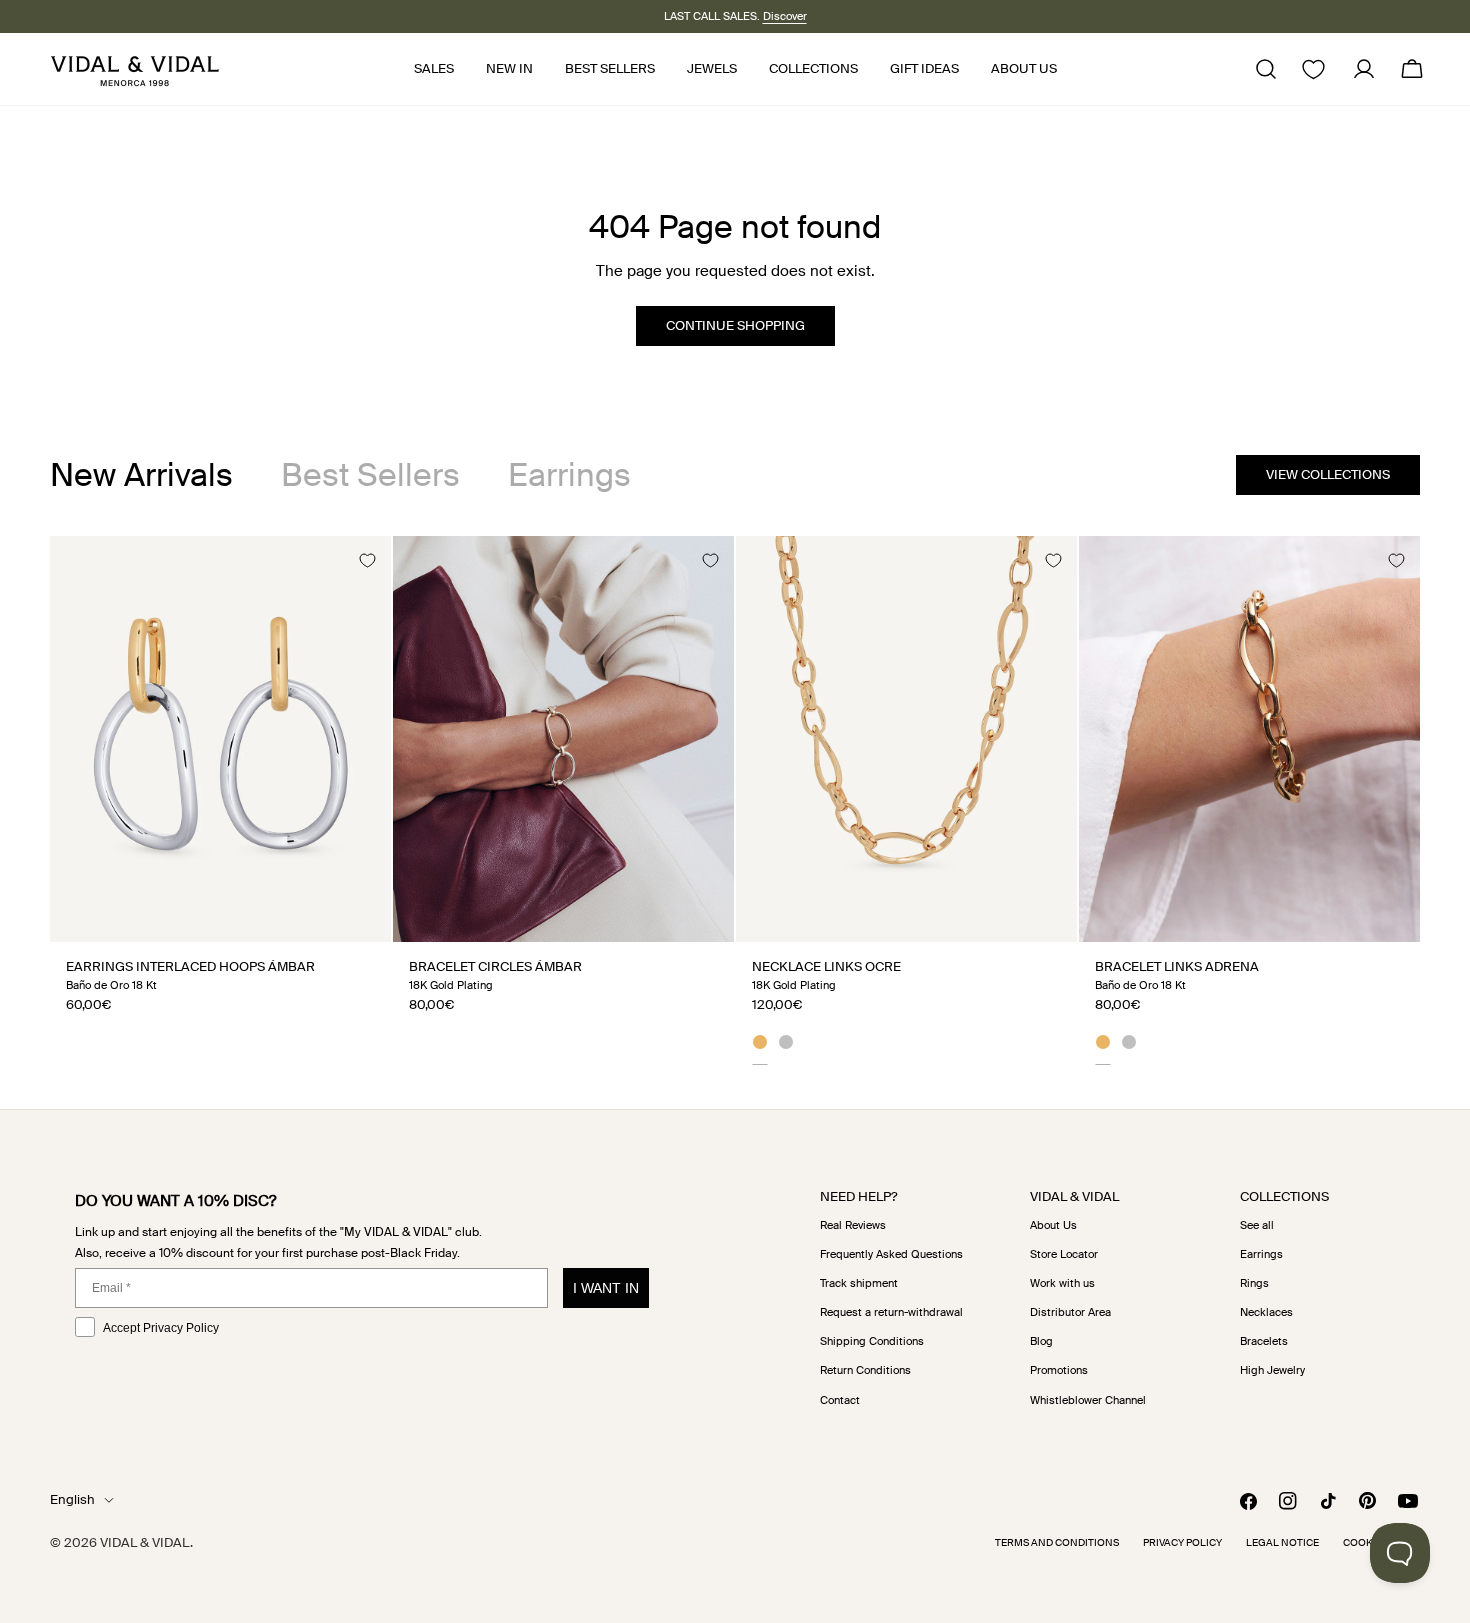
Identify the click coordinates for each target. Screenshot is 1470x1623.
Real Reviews (853, 1225)
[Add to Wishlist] (367, 560)
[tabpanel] (735, 800)
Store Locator (1064, 1254)
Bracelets (1264, 1341)
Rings (1254, 1283)
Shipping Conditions (872, 1341)
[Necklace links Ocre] (906, 738)
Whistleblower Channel (1088, 1400)
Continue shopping (735, 325)
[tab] (141, 475)
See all (1257, 1225)
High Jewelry (1272, 1370)
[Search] (1266, 69)
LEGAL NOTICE (1282, 1542)
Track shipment (859, 1283)
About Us (1053, 1225)
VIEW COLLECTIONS (1328, 474)
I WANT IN (606, 1288)
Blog (1041, 1341)
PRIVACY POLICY (1182, 1542)
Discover (785, 16)
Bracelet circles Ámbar (495, 966)
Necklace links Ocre (826, 966)
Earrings (1261, 1254)
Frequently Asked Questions (891, 1254)
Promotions (1059, 1370)
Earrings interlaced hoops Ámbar (190, 966)
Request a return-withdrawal (891, 1312)
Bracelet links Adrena (1177, 966)
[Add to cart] (353, 919)
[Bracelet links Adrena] (1249, 738)
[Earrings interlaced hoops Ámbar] (220, 738)
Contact (840, 1400)
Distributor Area (1070, 1312)
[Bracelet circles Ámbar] (563, 738)
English (72, 1499)
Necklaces (1266, 1312)
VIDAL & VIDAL (145, 1542)
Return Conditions (865, 1370)
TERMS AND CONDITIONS (1057, 1542)
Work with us (1062, 1283)
